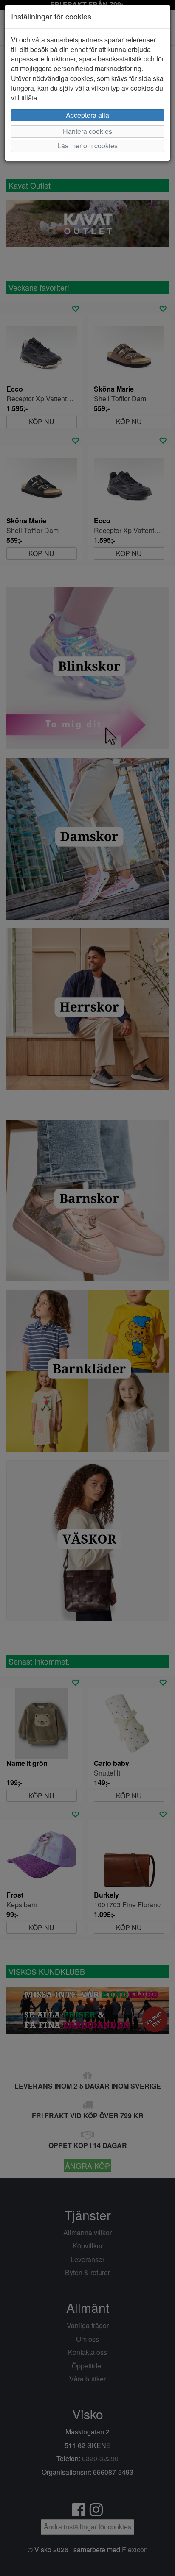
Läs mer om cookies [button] (87, 146)
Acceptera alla (87, 115)
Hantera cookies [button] (87, 131)
